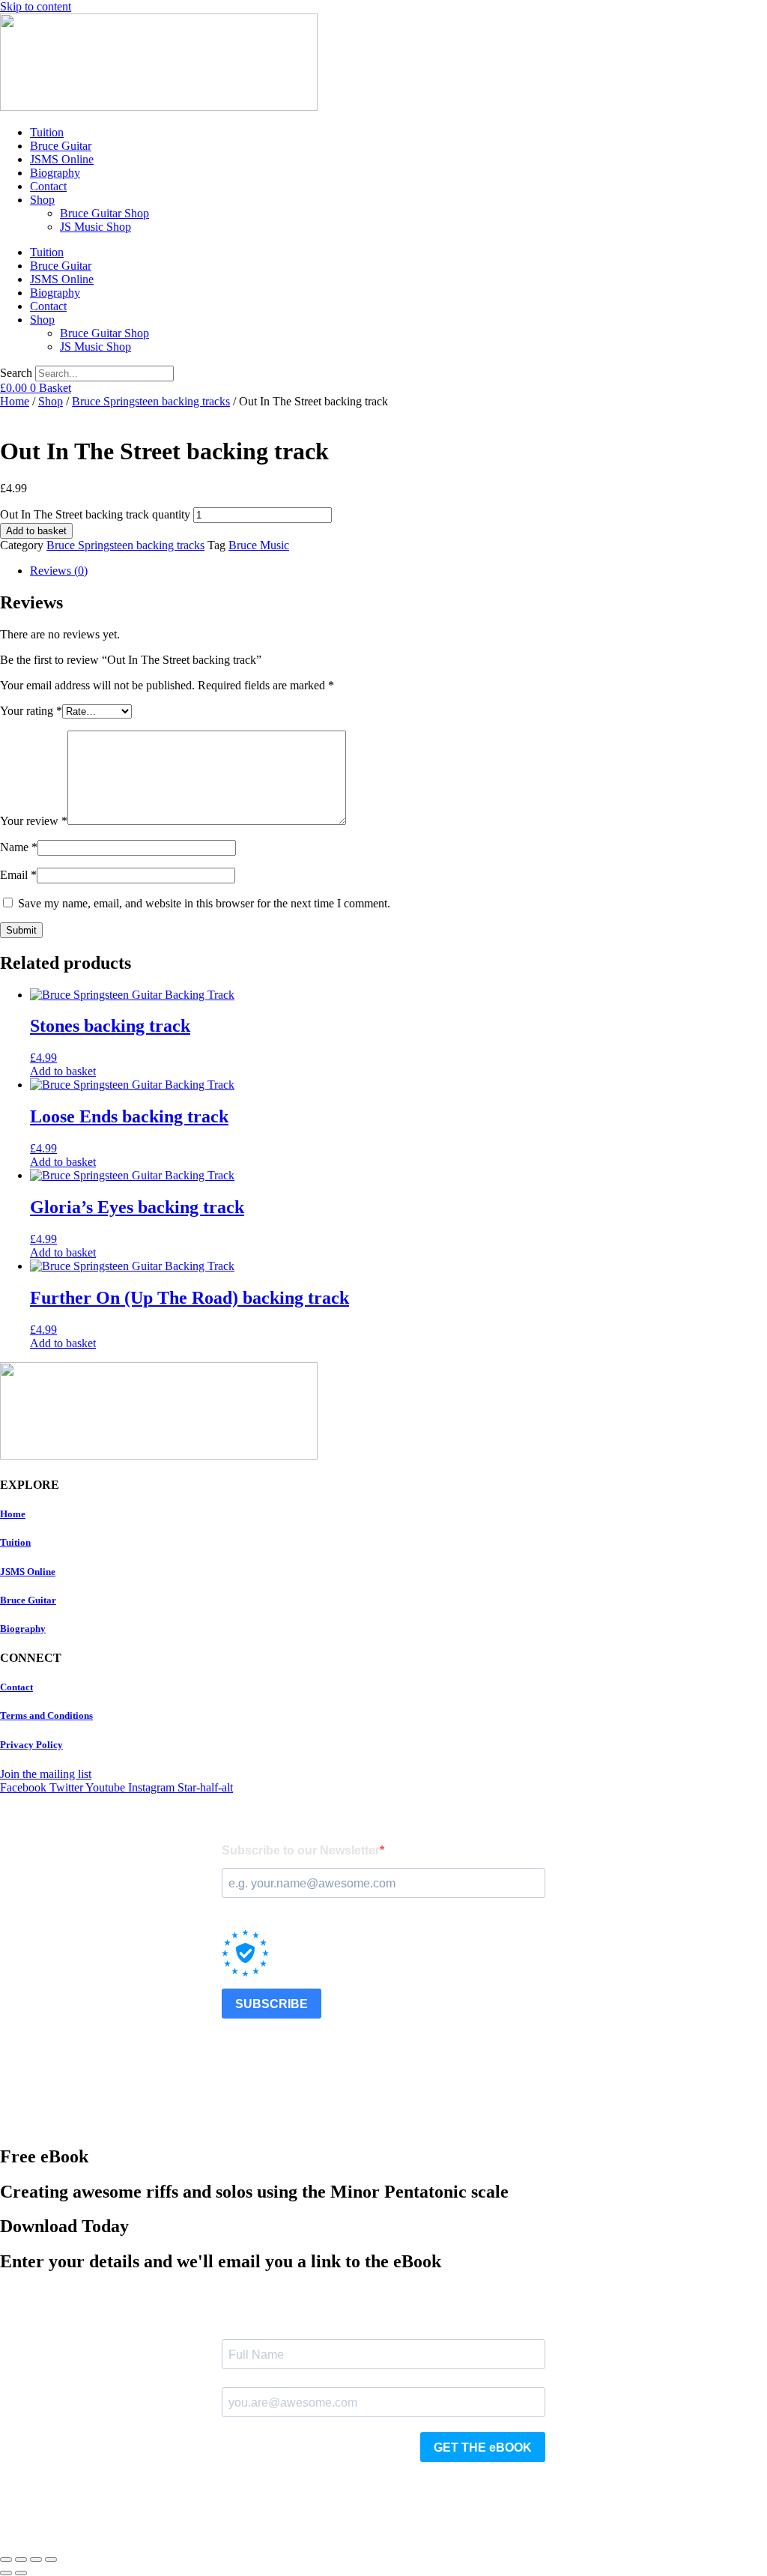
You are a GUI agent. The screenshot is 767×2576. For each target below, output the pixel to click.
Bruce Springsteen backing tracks (151, 401)
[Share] (36, 2560)
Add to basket (36, 531)
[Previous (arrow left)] (6, 2573)
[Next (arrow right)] (21, 2573)
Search (16, 373)
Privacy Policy (31, 1745)
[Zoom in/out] (6, 2560)
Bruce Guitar (61, 146)
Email (18, 875)
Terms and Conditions (46, 1715)
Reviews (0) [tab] (59, 571)
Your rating (31, 711)
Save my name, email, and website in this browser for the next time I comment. (204, 903)
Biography (55, 173)
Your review (34, 821)
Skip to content (36, 6)
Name (19, 847)
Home (15, 401)
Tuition (47, 132)
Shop (42, 200)
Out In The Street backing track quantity (95, 514)
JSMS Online (62, 159)
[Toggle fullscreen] (21, 2560)
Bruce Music (259, 545)
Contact (48, 186)
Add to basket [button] (63, 1071)
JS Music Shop (96, 227)
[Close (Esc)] (51, 2560)
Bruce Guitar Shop (104, 213)
